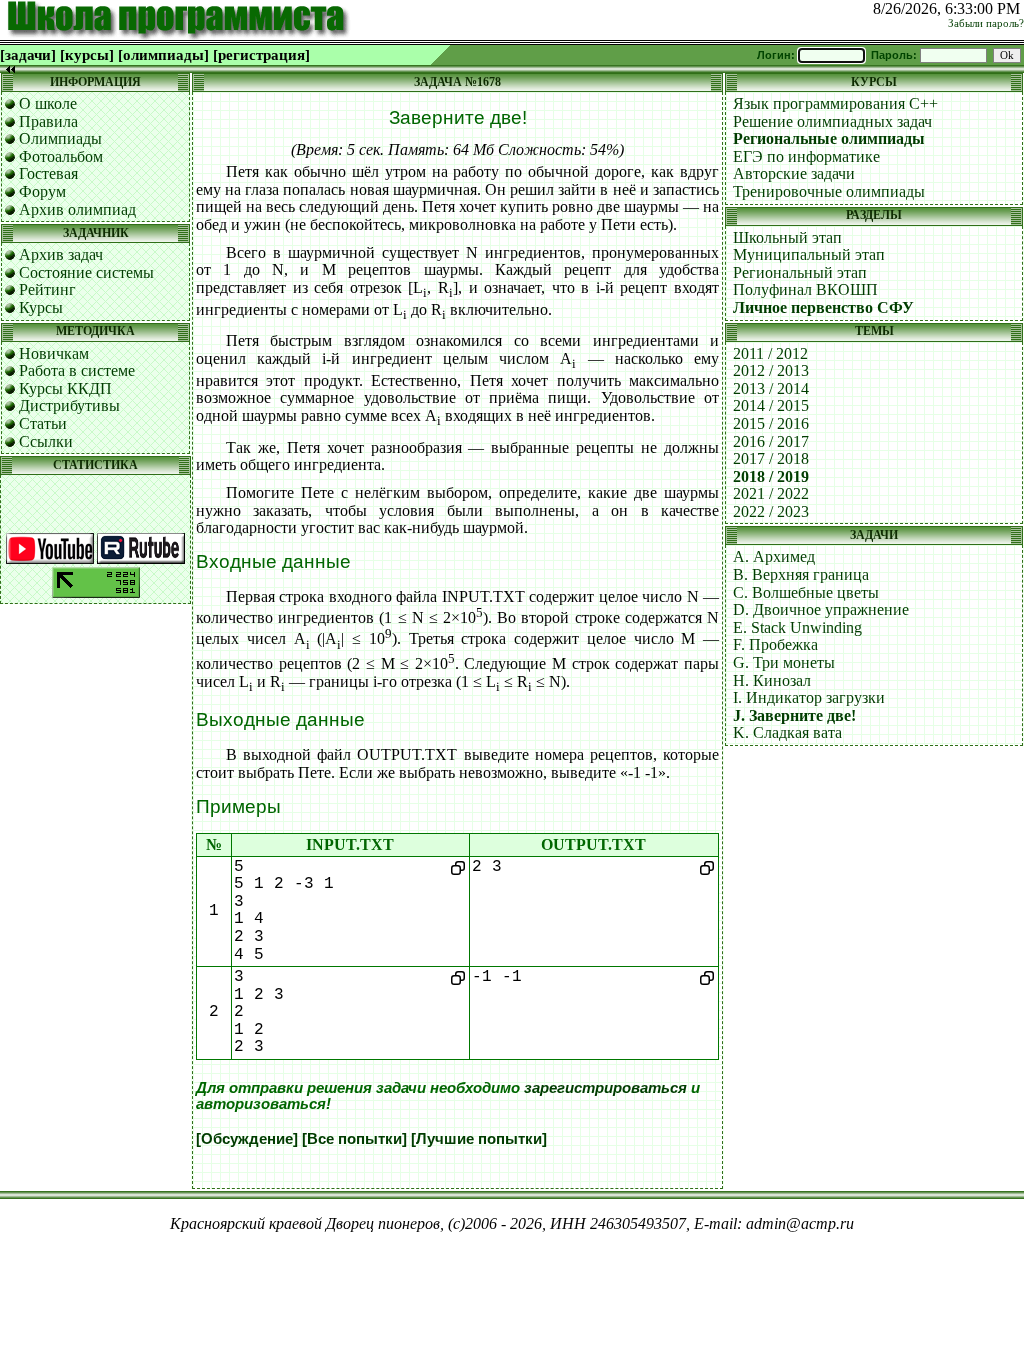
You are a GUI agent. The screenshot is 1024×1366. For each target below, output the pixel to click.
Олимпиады (60, 138)
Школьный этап (787, 237)
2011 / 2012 (770, 353)
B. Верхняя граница (801, 574)
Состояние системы (86, 272)
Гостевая (48, 173)
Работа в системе (77, 370)
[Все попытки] (354, 1139)
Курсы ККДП (65, 388)
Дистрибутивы (69, 405)
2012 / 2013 (771, 370)
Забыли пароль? (986, 23)
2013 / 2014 (771, 388)
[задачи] (28, 55)
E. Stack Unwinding (797, 627)
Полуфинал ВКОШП (805, 289)
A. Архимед (774, 556)
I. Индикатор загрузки (809, 697)
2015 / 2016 (771, 423)
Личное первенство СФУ (823, 307)
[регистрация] (261, 55)
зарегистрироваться (605, 1088)
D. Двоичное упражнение (821, 609)
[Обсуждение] (247, 1139)
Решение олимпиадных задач (832, 121)
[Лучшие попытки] (479, 1139)
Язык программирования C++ (835, 103)
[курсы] (87, 55)
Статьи (43, 423)
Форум (42, 191)
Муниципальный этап (809, 254)
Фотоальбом (61, 156)
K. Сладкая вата (787, 732)
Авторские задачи (794, 173)
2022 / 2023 (771, 511)
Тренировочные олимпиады (829, 191)
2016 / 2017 (771, 441)
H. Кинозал (772, 680)
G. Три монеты (784, 662)
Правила (48, 121)
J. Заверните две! (794, 715)
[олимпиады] (163, 55)
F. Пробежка (775, 644)
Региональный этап (800, 272)
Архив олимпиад (77, 209)
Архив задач (61, 254)
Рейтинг (47, 289)
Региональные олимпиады (829, 138)
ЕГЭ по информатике (806, 156)
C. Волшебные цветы (806, 592)
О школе (48, 103)
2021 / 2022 (771, 493)
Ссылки (46, 441)
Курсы (41, 307)
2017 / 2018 (771, 458)
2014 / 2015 (771, 405)
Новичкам (54, 353)
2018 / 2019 (771, 476)
